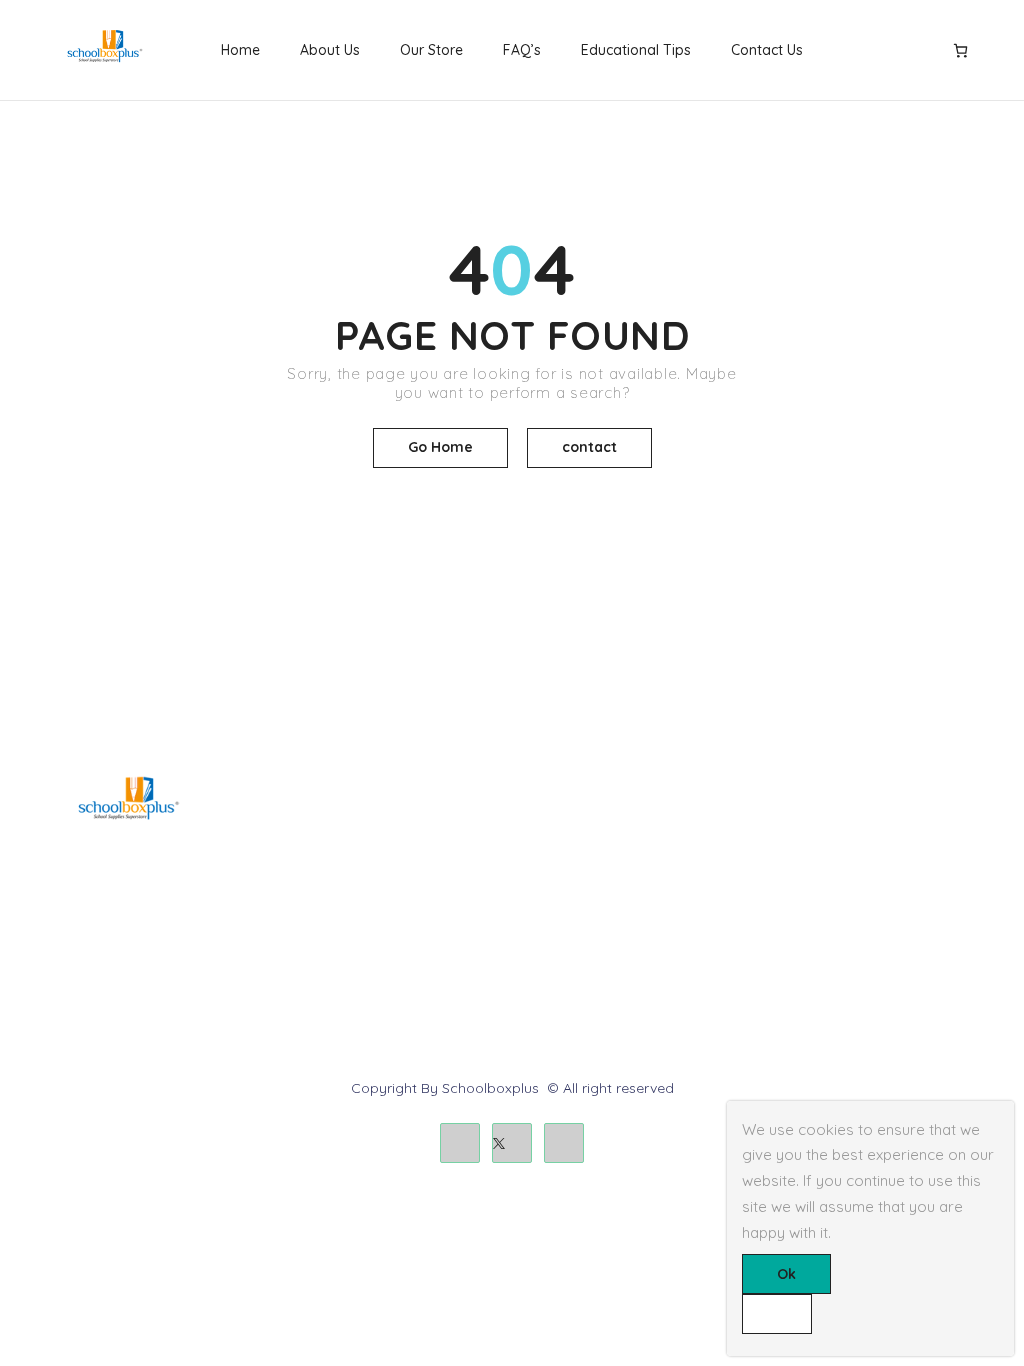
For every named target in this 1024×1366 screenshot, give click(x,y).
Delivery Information (588, 827)
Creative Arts (324, 861)
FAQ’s (522, 50)
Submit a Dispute (818, 928)
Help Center (801, 827)
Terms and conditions (593, 861)
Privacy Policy (568, 895)
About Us (330, 50)
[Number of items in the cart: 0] (960, 50)
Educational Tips (636, 50)
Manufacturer (566, 928)
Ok (786, 1274)
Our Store (431, 50)
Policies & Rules (813, 962)
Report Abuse (807, 895)
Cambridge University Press (373, 962)
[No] (777, 1314)
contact (589, 447)
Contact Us (767, 50)
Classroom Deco (337, 895)
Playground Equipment (358, 928)
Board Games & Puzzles (361, 827)
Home (240, 50)
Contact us (798, 861)
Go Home (440, 447)
